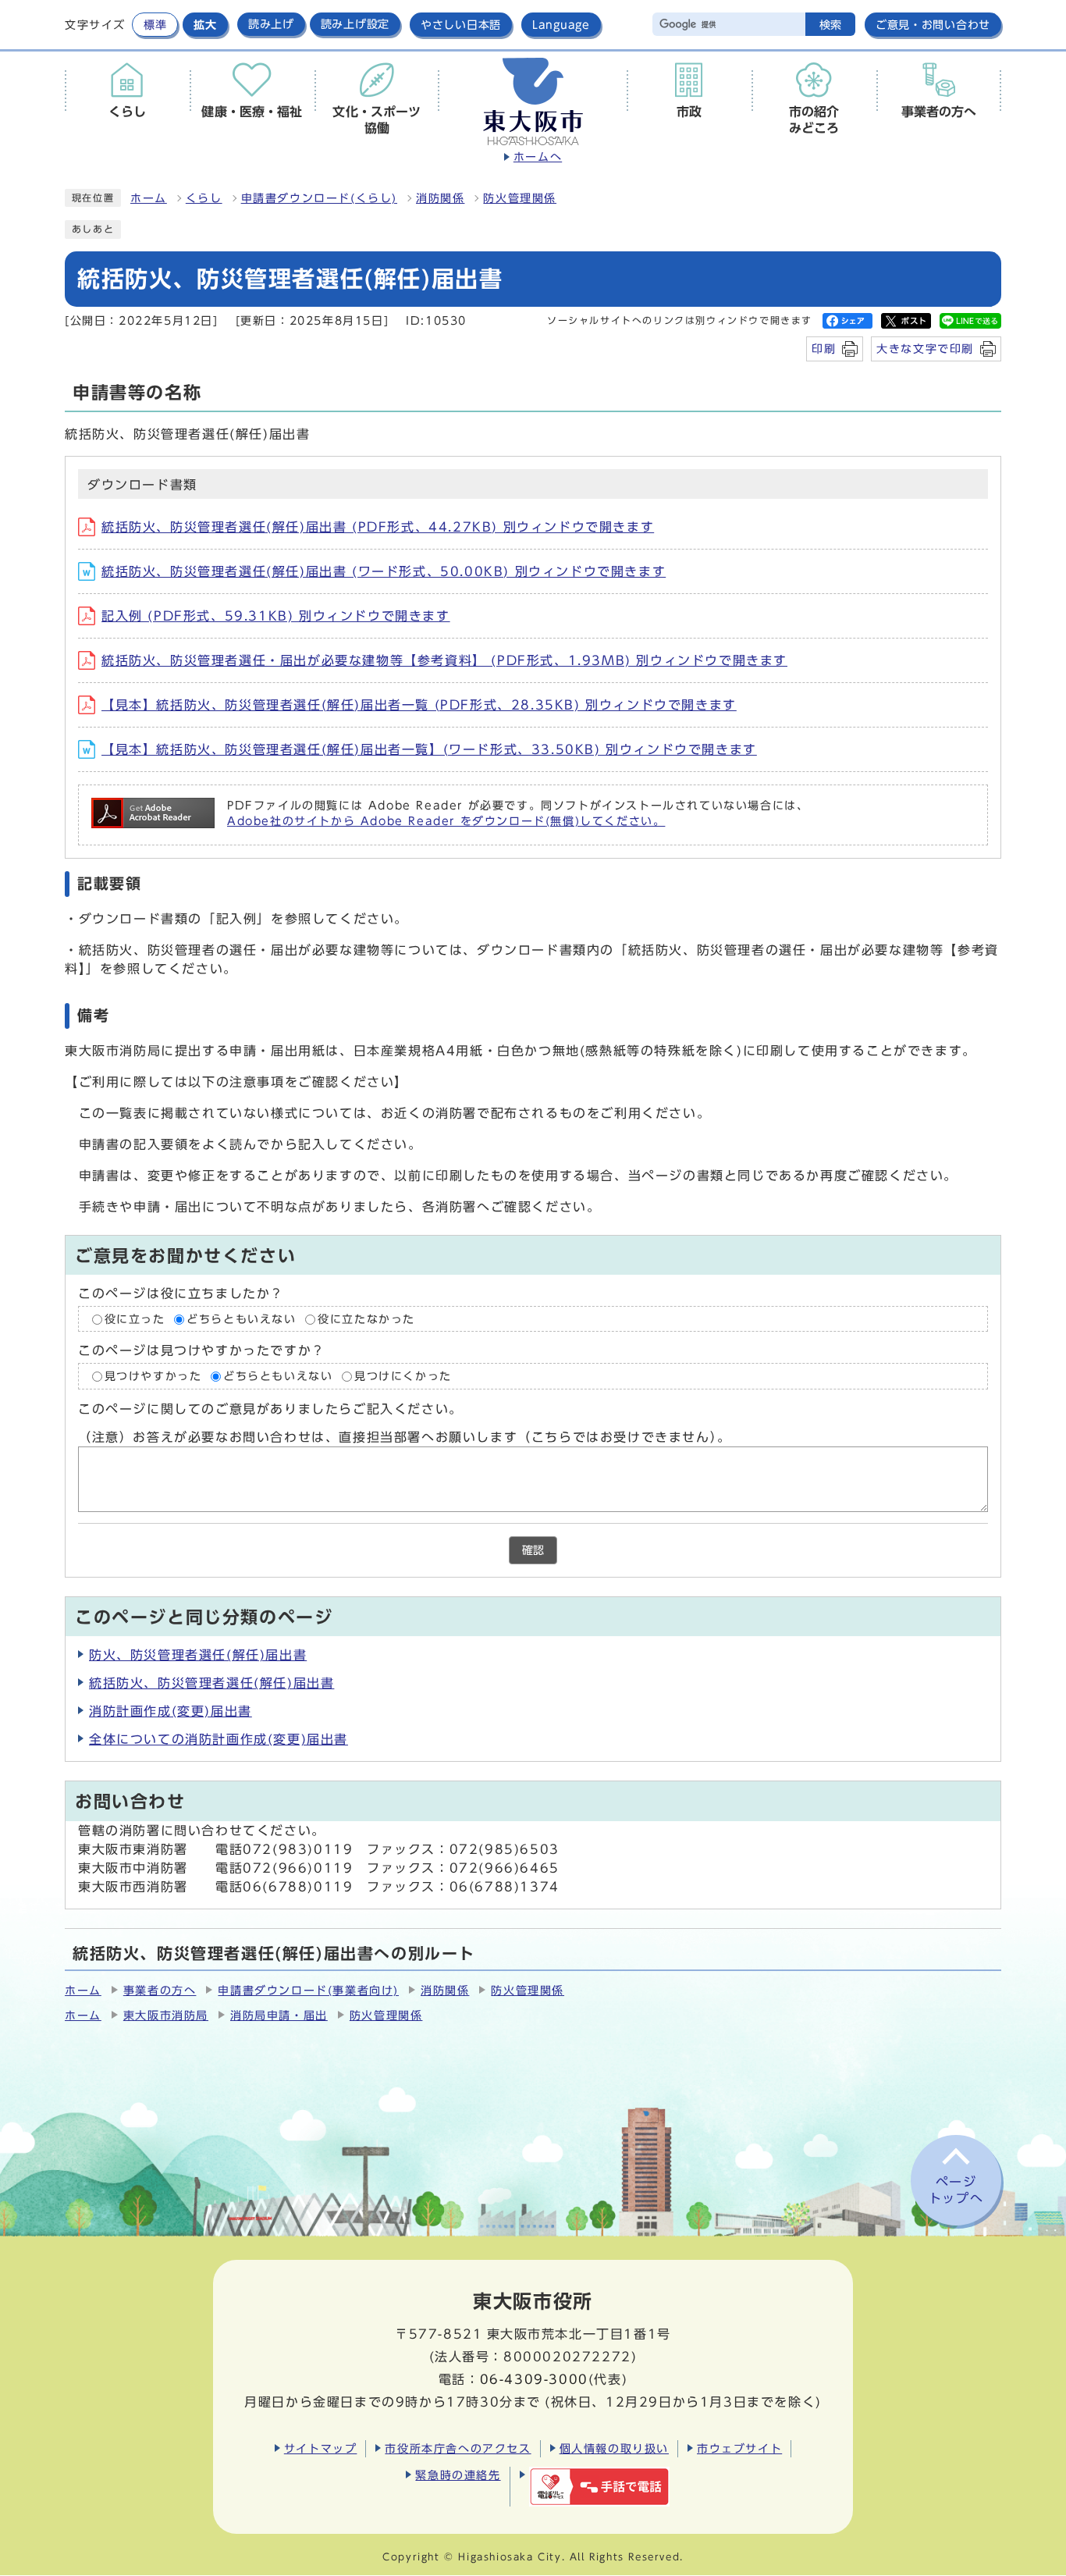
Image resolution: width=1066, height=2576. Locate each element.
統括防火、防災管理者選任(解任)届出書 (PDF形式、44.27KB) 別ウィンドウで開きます (378, 527)
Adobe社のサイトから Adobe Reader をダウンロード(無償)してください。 (446, 821)
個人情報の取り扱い (614, 2448)
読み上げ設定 (355, 24)
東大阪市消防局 (166, 2016)
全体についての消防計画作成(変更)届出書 (219, 1739)
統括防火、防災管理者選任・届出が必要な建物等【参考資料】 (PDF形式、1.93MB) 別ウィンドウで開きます (444, 660)
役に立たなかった (366, 1319)
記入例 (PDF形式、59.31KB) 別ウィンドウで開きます (276, 616)
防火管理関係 (520, 198)
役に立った (135, 1319)
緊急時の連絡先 (458, 2475)
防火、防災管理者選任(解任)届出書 (198, 1655)
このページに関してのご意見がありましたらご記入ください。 (270, 1409)
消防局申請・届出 (279, 2016)
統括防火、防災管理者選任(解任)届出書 (211, 1683)
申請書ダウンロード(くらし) (319, 198)
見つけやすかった (153, 1376)
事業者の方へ (160, 1991)
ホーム (149, 198)
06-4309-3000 (534, 2379)
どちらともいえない (241, 1319)
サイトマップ (321, 2448)
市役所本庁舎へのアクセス (458, 2448)
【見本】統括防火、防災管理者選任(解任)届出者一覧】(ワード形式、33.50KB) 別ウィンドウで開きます (429, 749)
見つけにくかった (403, 1376)
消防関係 (440, 198)
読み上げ (271, 24)
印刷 (824, 349)
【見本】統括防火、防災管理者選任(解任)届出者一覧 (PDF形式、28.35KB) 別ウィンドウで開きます (419, 705)
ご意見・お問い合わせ (933, 25)
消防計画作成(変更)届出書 (171, 1711)
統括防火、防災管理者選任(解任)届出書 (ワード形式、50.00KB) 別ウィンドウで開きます (384, 571)
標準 (155, 25)
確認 (533, 1550)
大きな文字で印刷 (925, 349)
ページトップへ (956, 2190)
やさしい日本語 (461, 25)
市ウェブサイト (739, 2448)
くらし (204, 198)
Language (561, 25)
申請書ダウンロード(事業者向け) (308, 1991)
